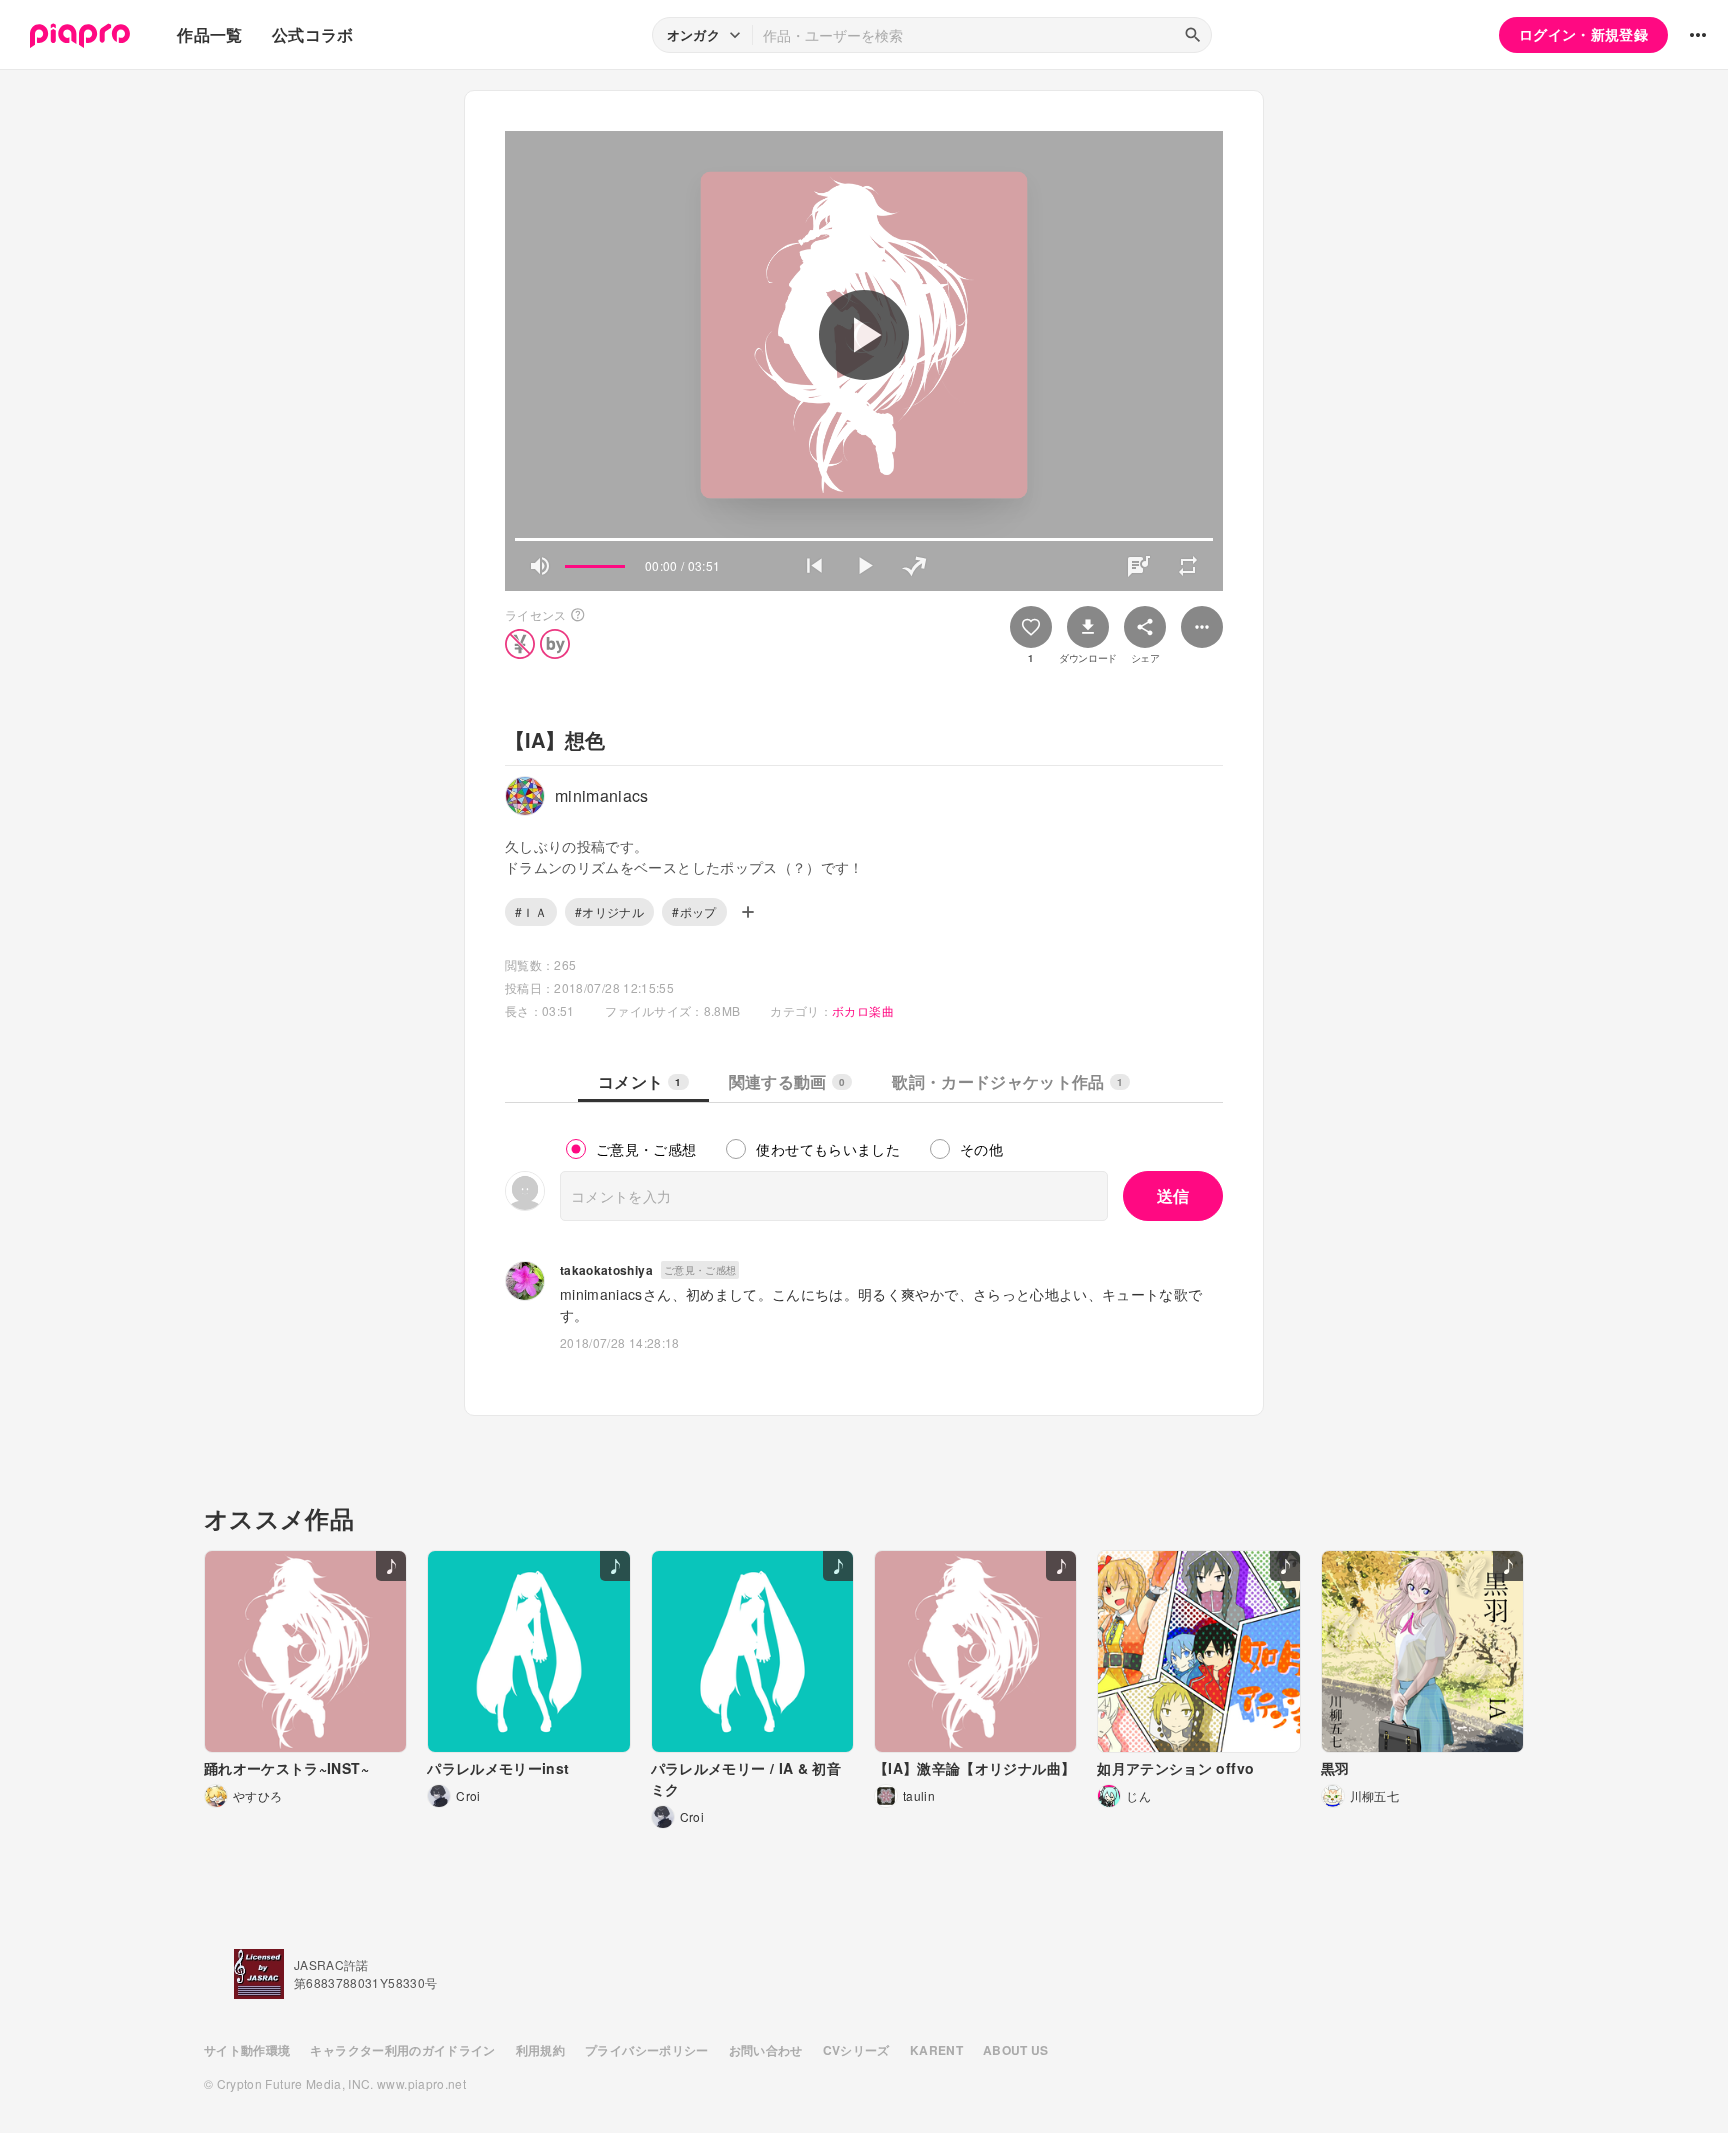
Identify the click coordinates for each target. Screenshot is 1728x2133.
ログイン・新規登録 (1583, 34)
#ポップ (694, 911)
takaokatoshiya (606, 1270)
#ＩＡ (531, 911)
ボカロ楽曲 (863, 1010)
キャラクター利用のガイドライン (402, 2050)
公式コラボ (313, 34)
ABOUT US (1016, 2050)
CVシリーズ (856, 2050)
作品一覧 (209, 34)
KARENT (936, 2050)
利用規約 (540, 2050)
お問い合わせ (766, 2050)
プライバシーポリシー (647, 2050)
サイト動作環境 (247, 2050)
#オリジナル (609, 911)
